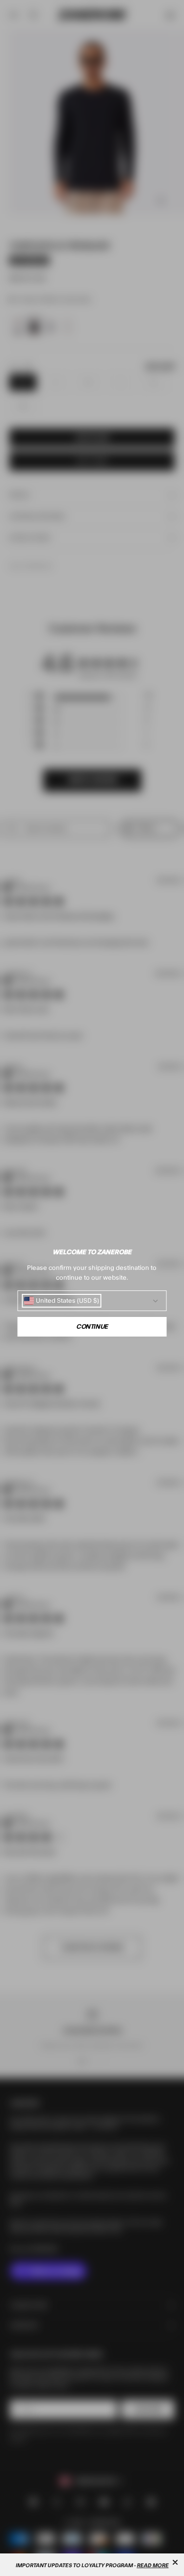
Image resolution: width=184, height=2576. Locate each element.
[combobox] (61, 1301)
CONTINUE (92, 1327)
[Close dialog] (175, 2562)
